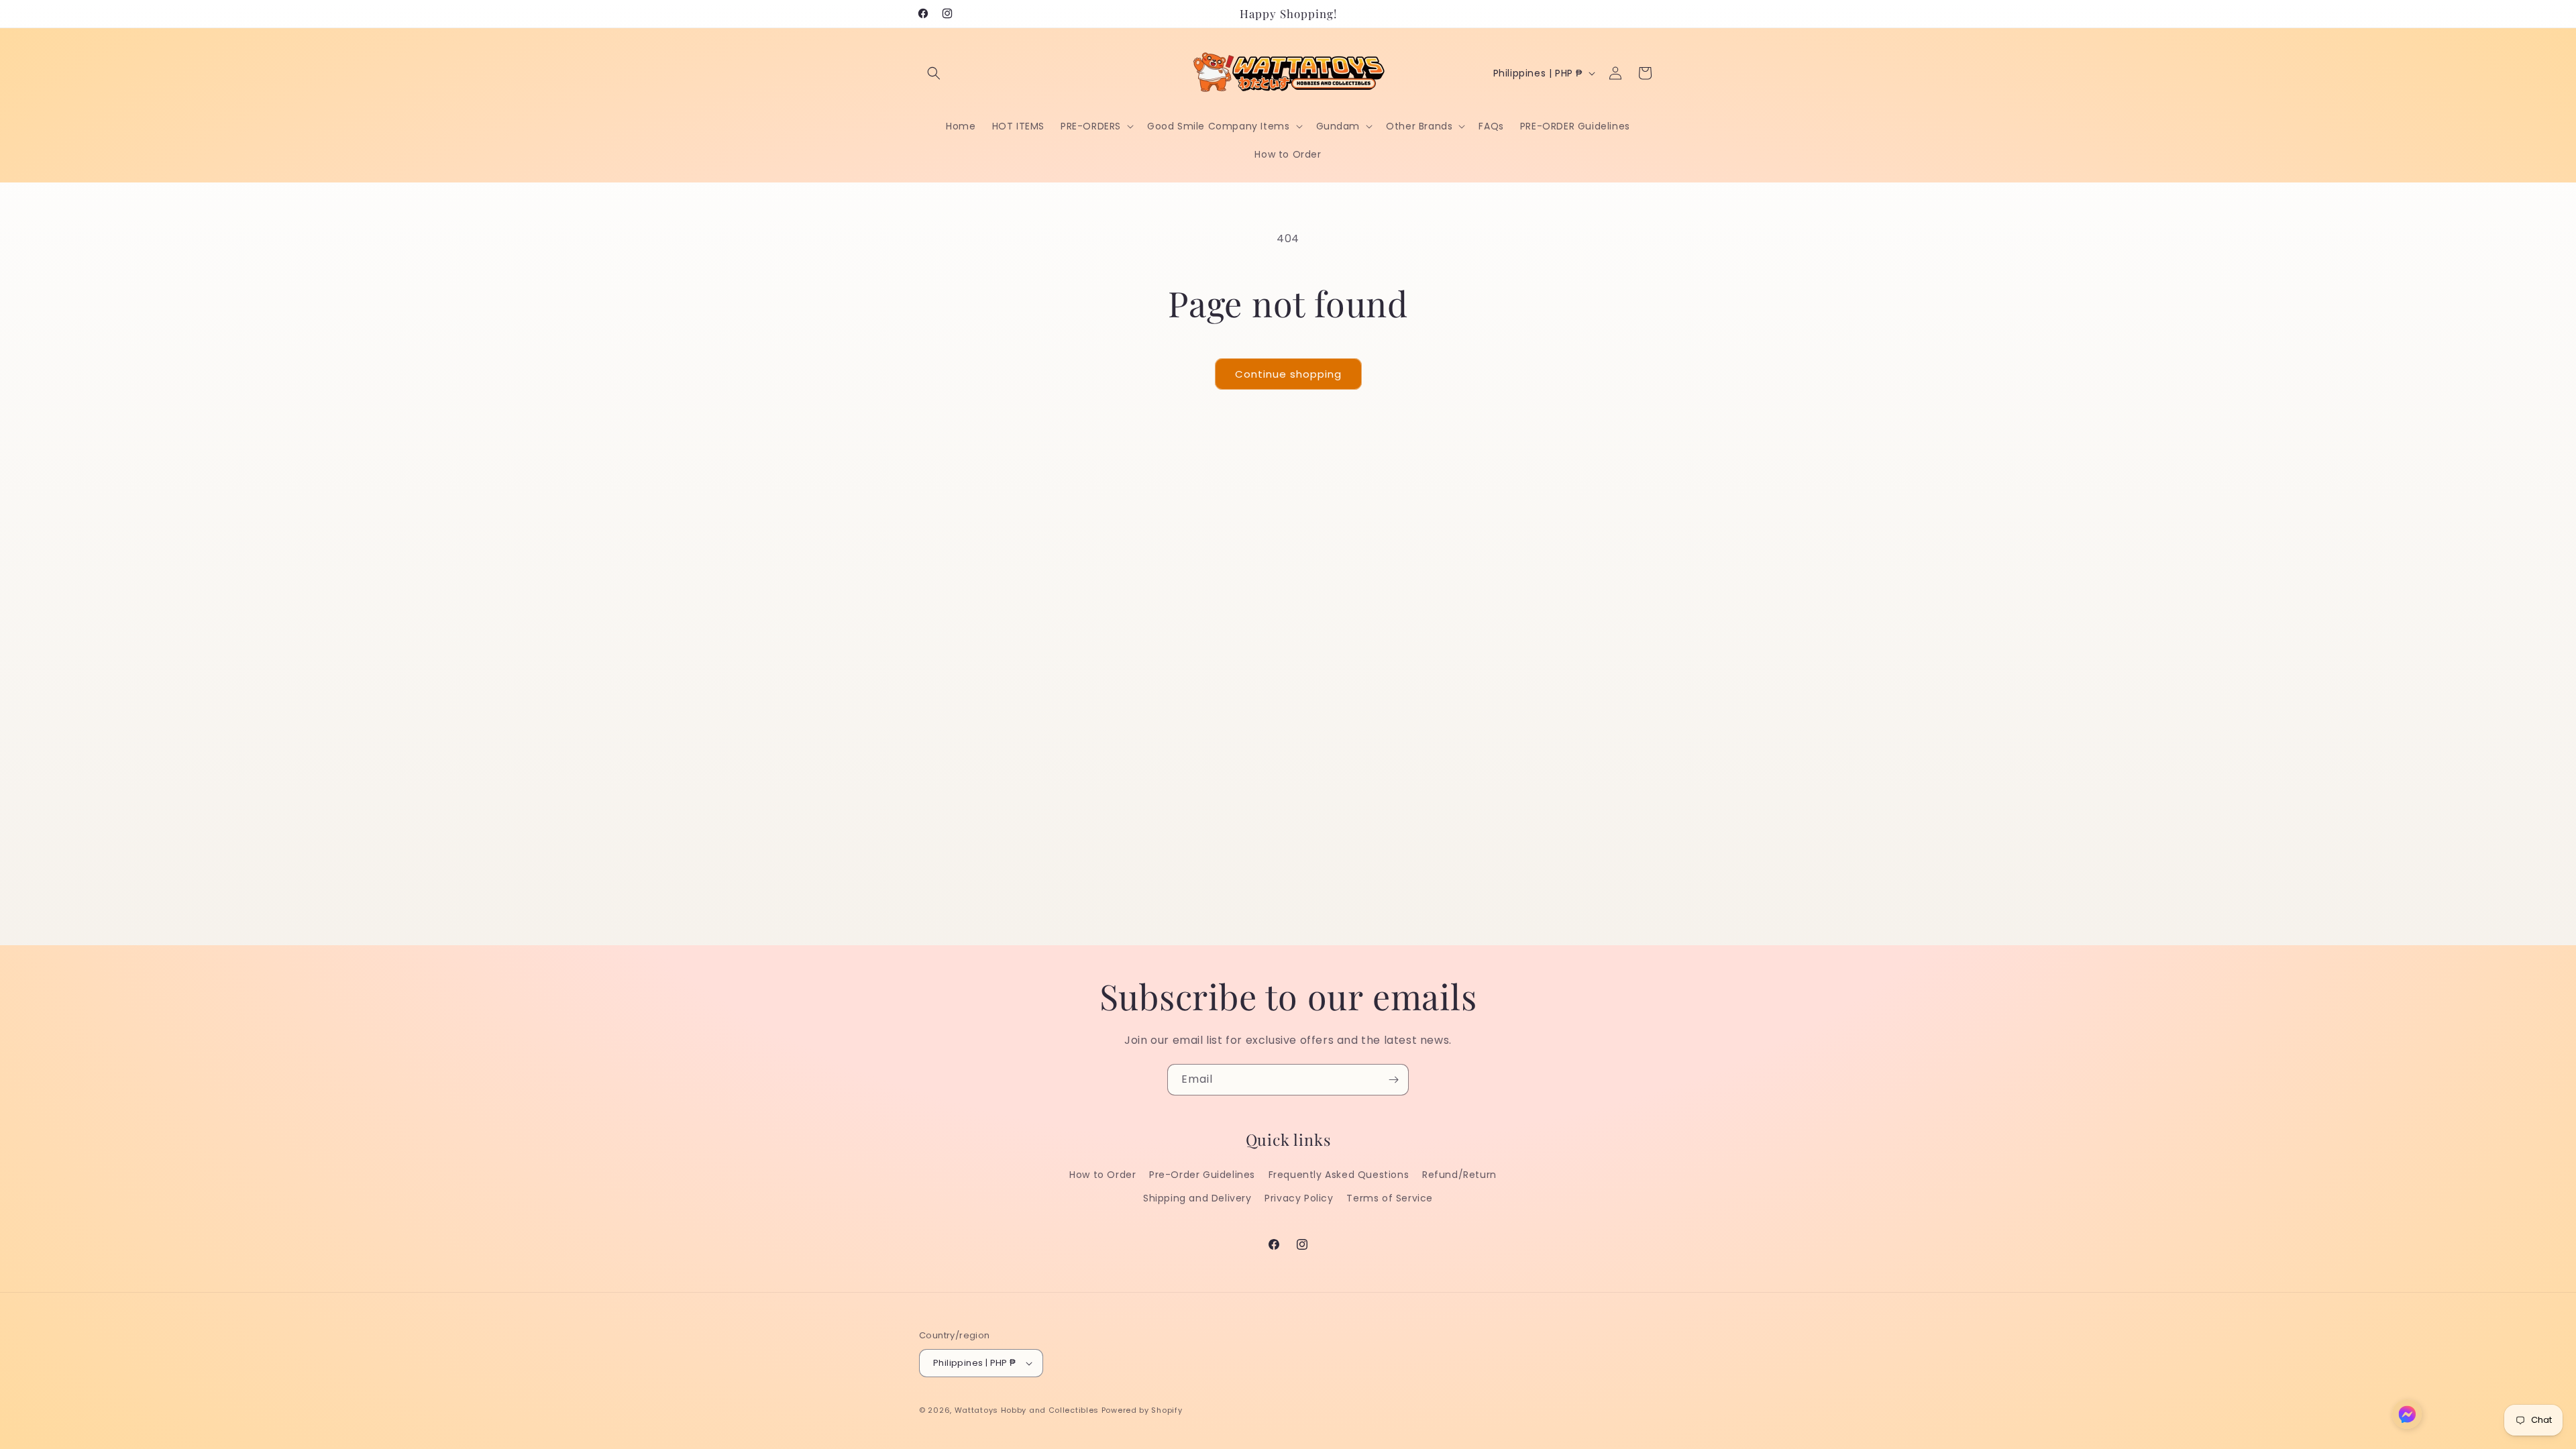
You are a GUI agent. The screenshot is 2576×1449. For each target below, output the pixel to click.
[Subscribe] (1393, 1080)
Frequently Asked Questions (1339, 1175)
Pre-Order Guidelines (1202, 1175)
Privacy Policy (1299, 1198)
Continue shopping (1288, 374)
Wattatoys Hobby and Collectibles (1027, 1410)
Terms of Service (1390, 1198)
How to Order (1103, 1175)
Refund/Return (1459, 1175)
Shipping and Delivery (1197, 1198)
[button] (934, 73)
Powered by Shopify (1142, 1410)
